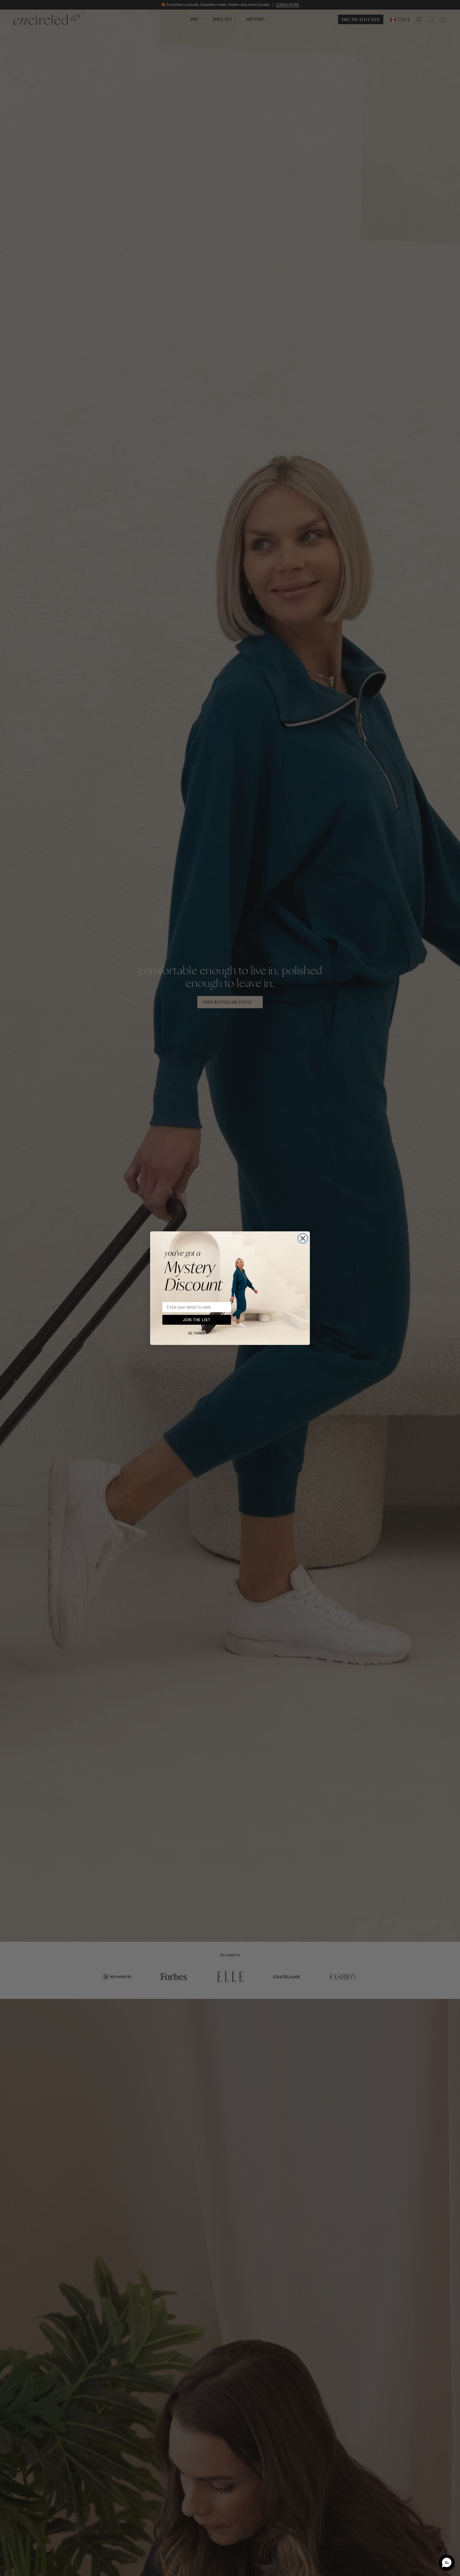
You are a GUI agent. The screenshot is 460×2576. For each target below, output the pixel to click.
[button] (447, 2563)
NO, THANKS (197, 1333)
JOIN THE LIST (197, 1320)
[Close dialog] (303, 1238)
